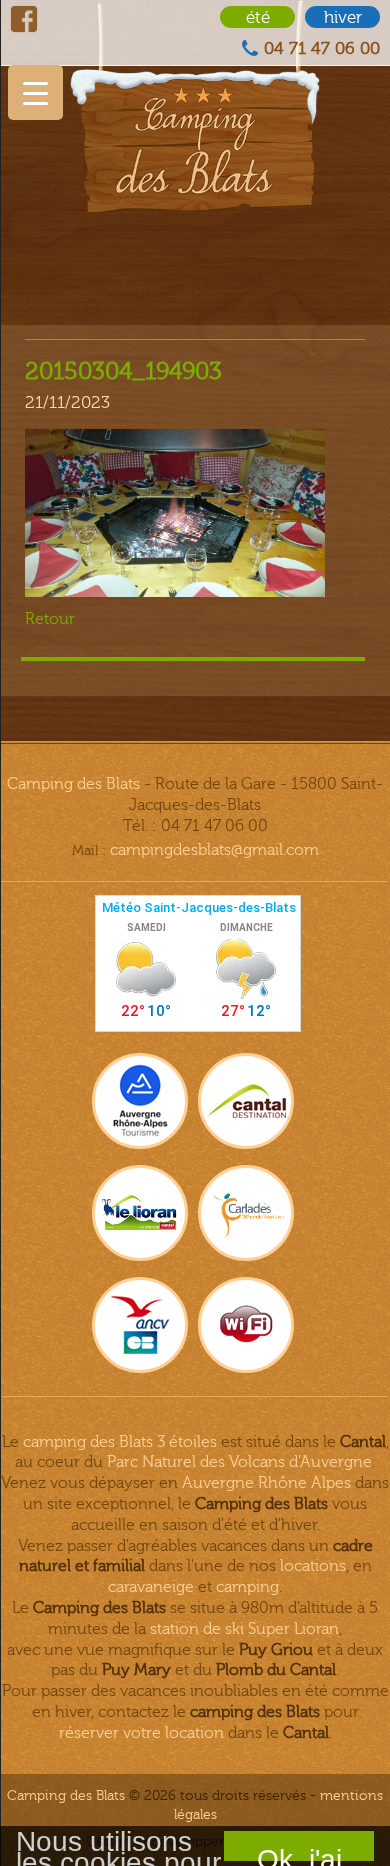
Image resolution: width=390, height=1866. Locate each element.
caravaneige (151, 1587)
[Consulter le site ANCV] (140, 1325)
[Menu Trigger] (35, 92)
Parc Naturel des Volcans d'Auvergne (239, 1462)
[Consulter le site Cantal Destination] (246, 1101)
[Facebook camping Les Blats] (24, 19)
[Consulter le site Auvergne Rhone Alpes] (140, 1101)
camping (247, 1587)
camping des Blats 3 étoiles (120, 1442)
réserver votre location (141, 1733)
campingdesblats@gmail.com (214, 850)
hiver (343, 17)
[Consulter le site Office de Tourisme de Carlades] (246, 1213)
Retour (50, 619)
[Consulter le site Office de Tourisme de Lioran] (140, 1213)
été (258, 17)
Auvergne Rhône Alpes (266, 1483)
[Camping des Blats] (195, 106)
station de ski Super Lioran (244, 1629)
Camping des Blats (73, 784)
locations (313, 1566)
